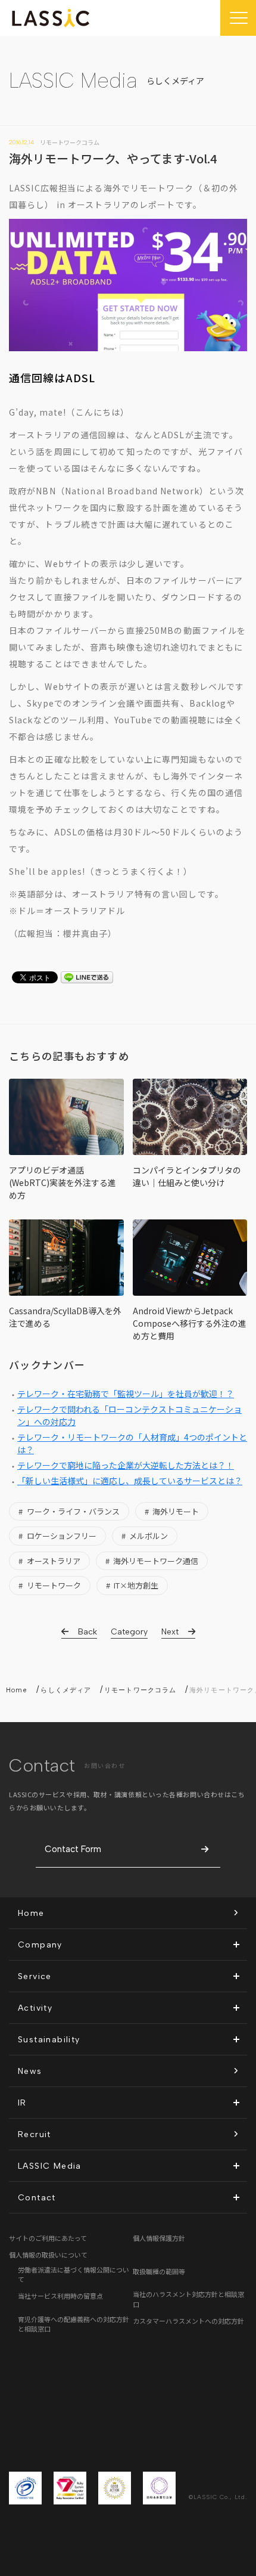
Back (88, 1632)
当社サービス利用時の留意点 (60, 2296)
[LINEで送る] (87, 979)
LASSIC (51, 18)
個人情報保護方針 (159, 2238)
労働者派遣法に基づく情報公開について (74, 2275)
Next (170, 1632)
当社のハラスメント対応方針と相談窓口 (188, 2299)
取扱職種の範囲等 (159, 2271)
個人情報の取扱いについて (48, 2255)
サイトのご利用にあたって (48, 2238)
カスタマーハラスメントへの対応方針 (188, 2321)
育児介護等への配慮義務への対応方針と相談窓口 (74, 2324)
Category (129, 1632)
